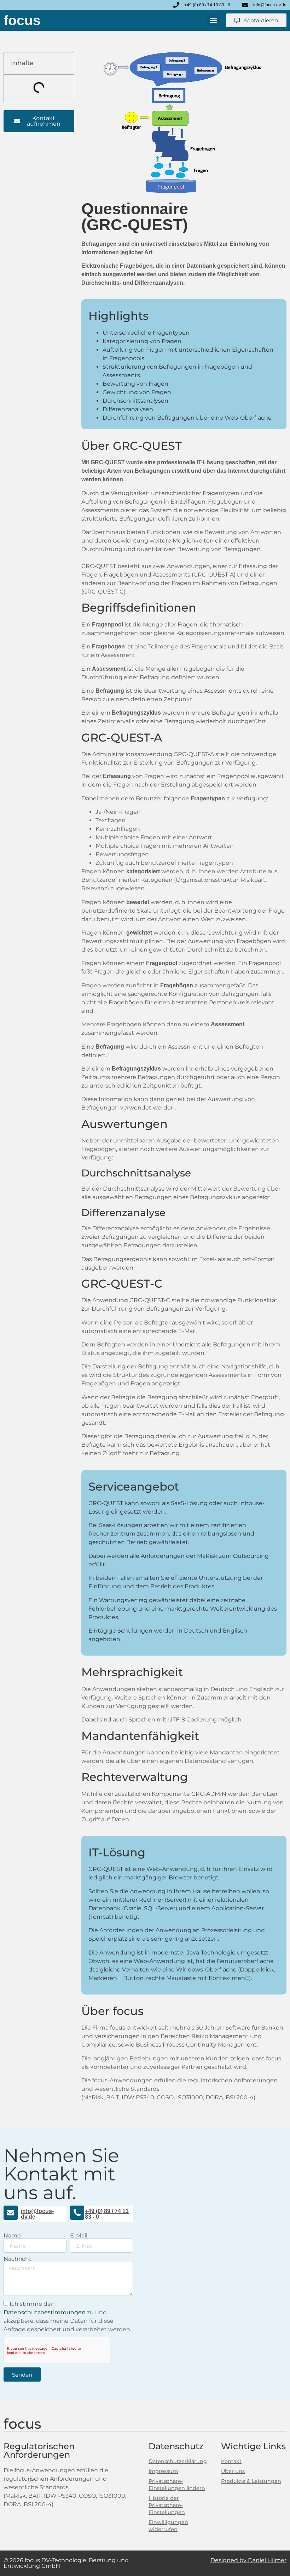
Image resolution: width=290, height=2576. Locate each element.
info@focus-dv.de (37, 2214)
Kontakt (231, 2461)
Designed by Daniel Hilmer (248, 2560)
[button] (213, 20)
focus (22, 20)
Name (12, 2236)
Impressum (163, 2471)
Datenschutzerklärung (178, 2461)
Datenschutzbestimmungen (45, 2312)
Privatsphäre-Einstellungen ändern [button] (177, 2485)
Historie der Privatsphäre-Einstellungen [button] (167, 2505)
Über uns (233, 2471)
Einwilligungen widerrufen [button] (168, 2526)
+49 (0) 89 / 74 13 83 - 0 (107, 2214)
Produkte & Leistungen (251, 2481)
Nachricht (18, 2259)
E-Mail (79, 2236)
